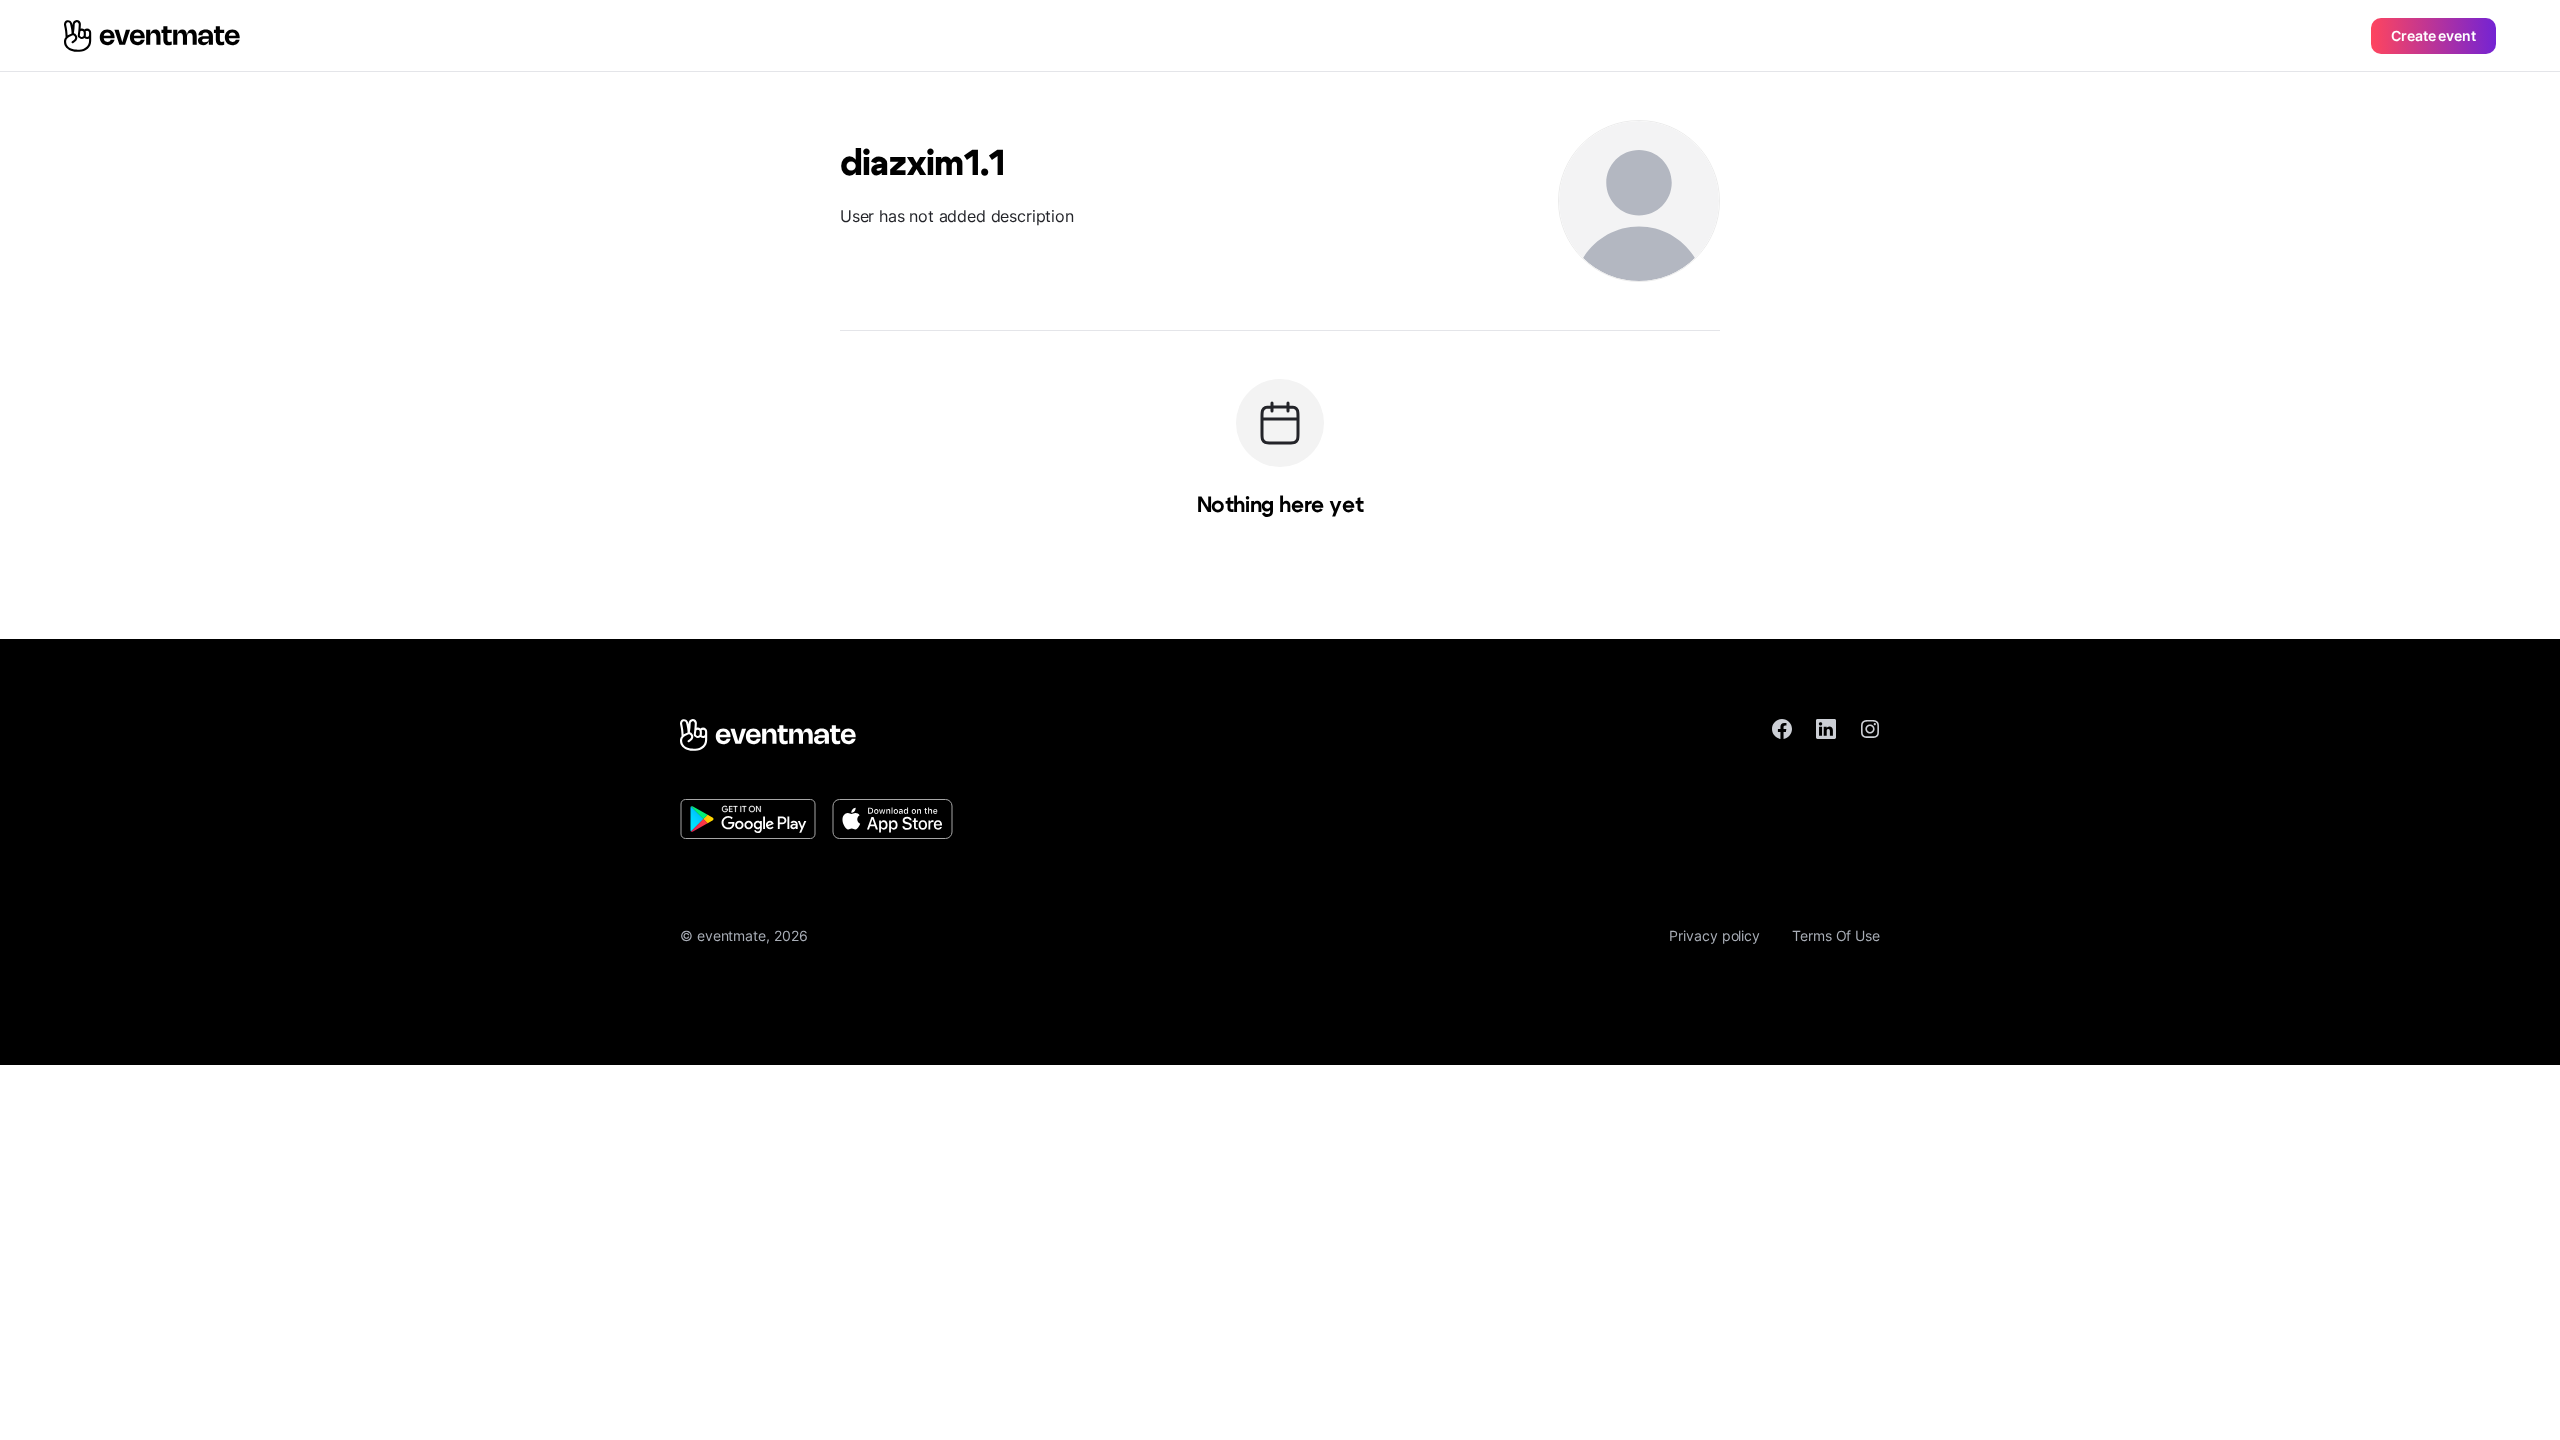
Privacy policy (1714, 935)
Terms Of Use (1836, 935)
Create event (2433, 35)
